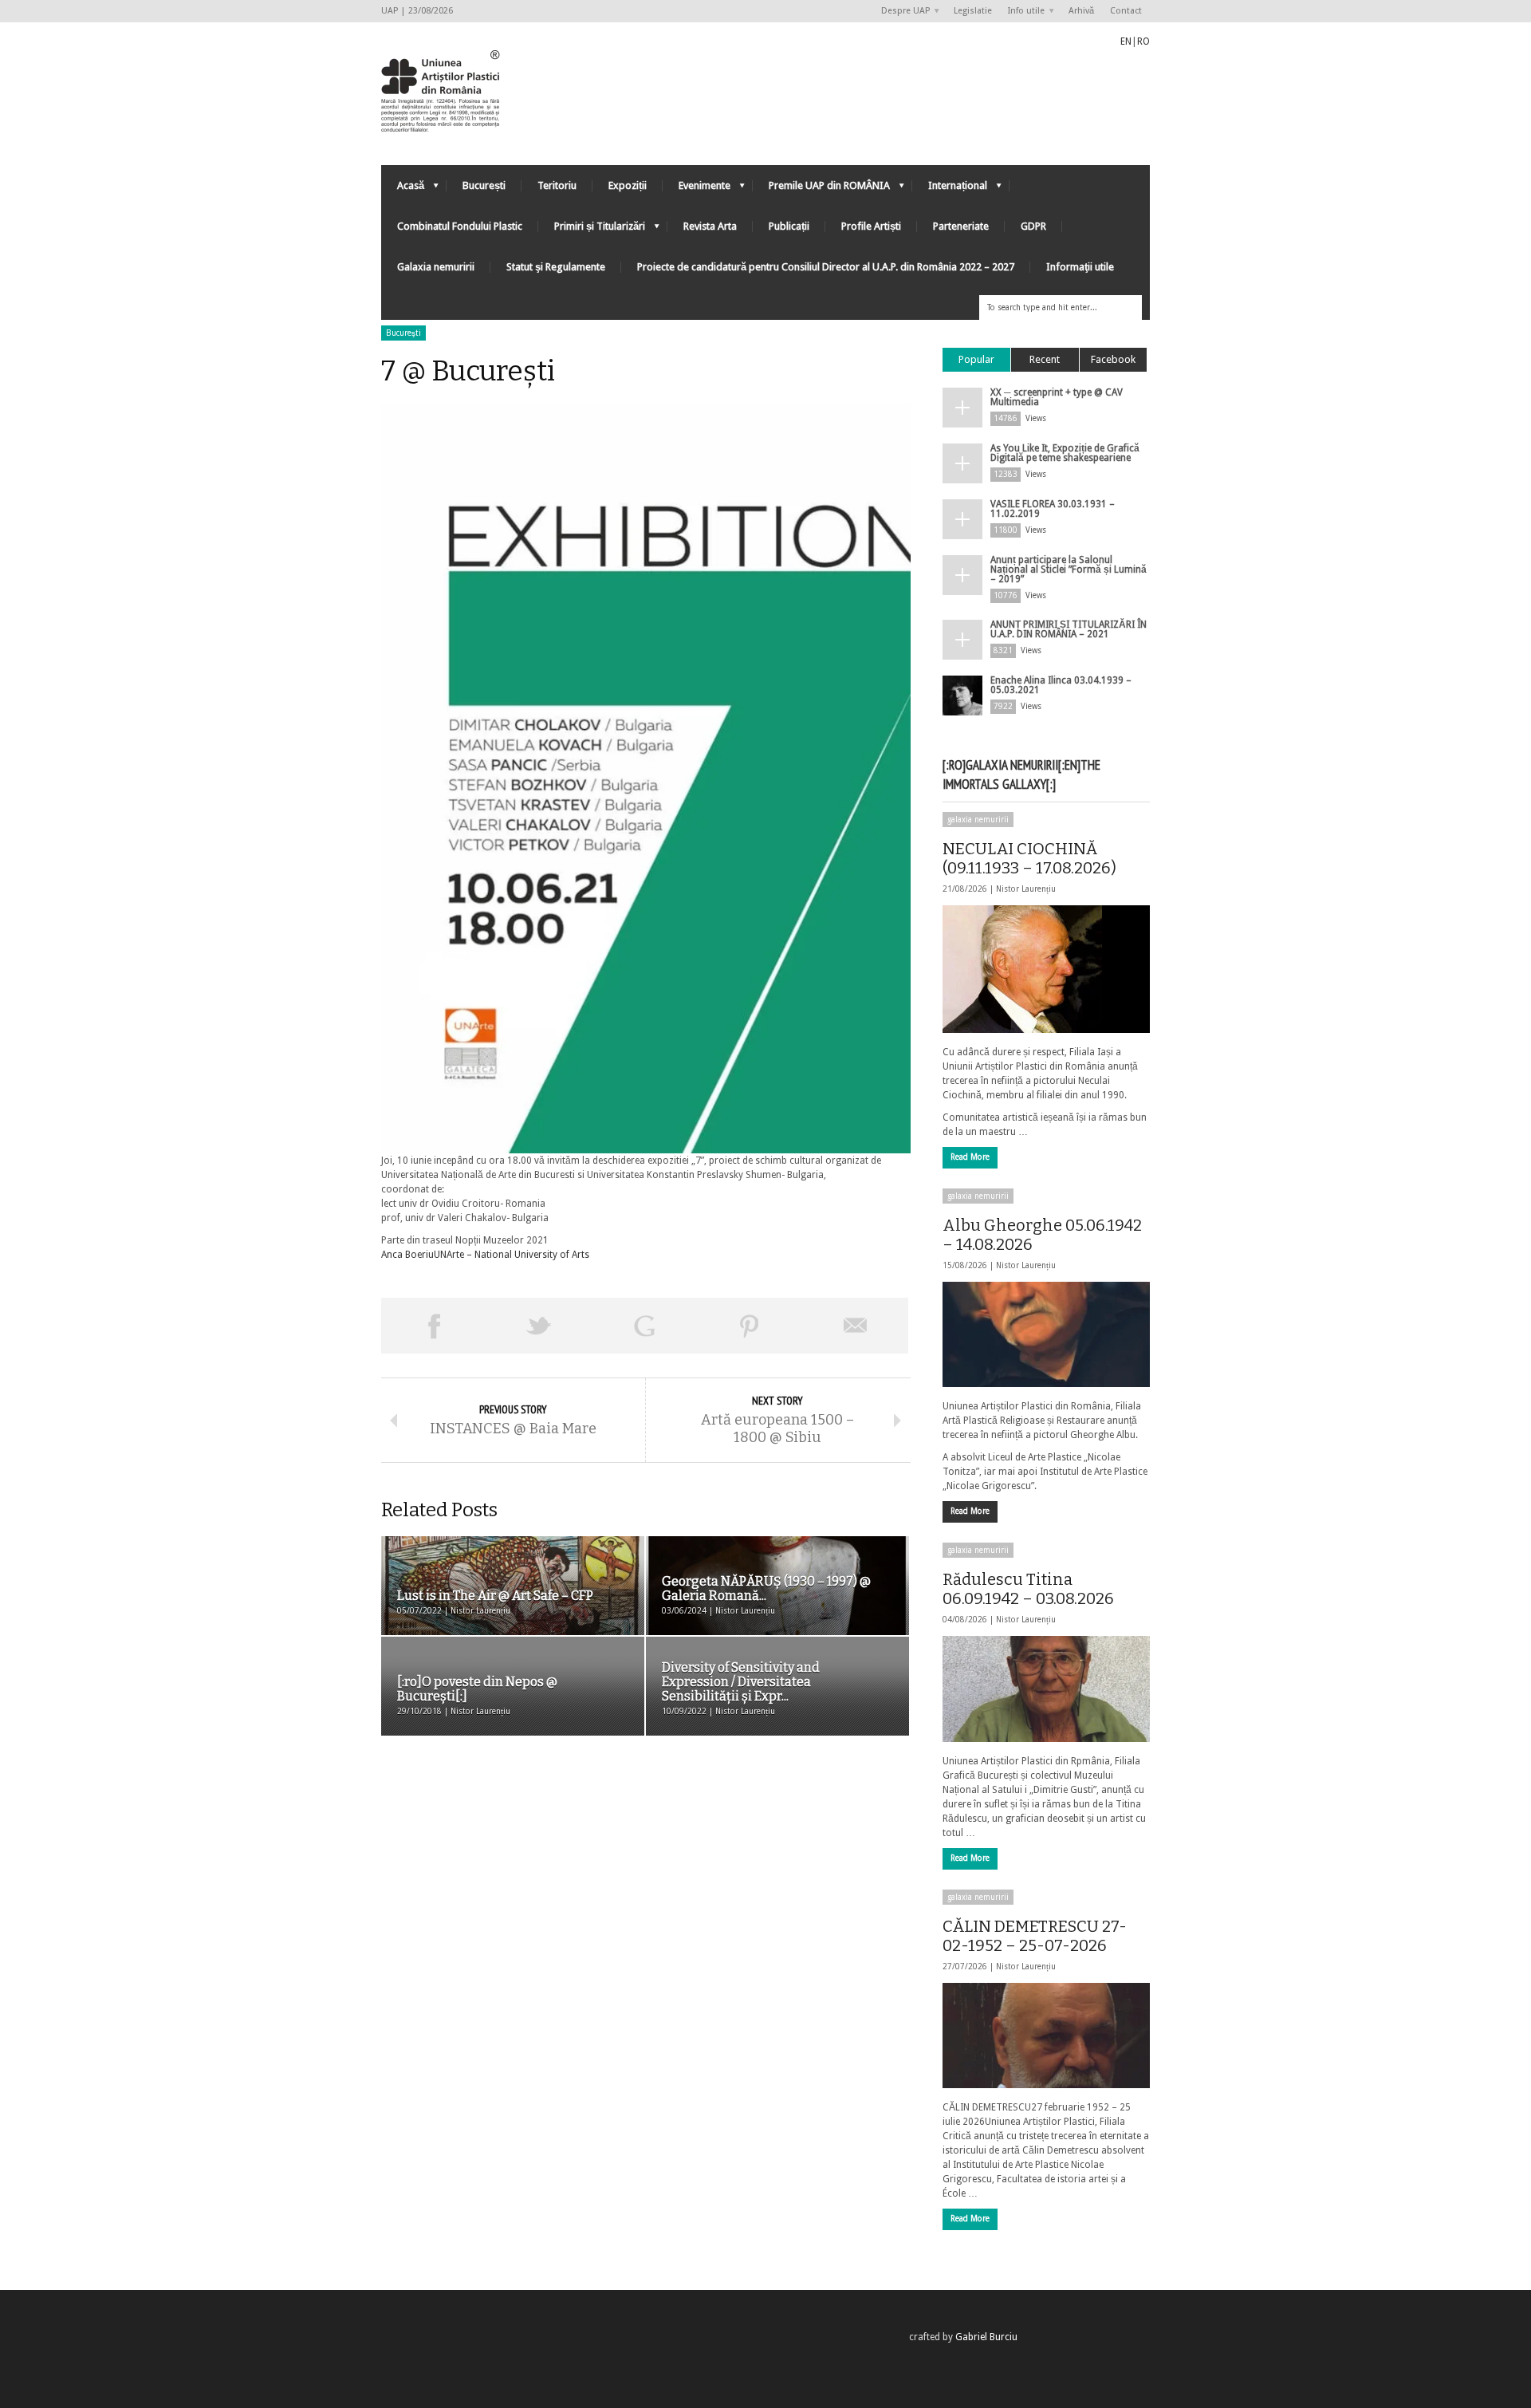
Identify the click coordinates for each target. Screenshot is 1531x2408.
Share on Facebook (434, 1326)
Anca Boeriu (407, 1255)
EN (1126, 41)
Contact (1126, 11)
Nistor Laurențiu (1026, 889)
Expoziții (628, 185)
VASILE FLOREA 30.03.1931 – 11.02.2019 (1053, 509)
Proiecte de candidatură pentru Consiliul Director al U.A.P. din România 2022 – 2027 (826, 267)
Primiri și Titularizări (592, 230)
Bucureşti (403, 333)
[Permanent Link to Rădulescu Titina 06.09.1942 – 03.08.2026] (1046, 1689)
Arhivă (1081, 11)
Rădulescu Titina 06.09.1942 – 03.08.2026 (1028, 1589)
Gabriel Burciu (986, 2337)
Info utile (1022, 12)
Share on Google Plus (644, 1326)
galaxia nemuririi (978, 820)
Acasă (403, 189)
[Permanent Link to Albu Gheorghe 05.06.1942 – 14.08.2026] (1046, 1334)
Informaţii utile (1080, 267)
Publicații (789, 226)
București (484, 185)
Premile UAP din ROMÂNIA (821, 189)
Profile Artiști (871, 226)
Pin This (750, 1326)
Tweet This (539, 1326)
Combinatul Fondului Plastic (460, 226)
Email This (856, 1326)
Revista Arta (710, 226)
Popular (976, 359)
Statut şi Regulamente (556, 267)
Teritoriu (557, 185)
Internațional (950, 189)
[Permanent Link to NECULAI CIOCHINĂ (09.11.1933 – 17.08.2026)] (1046, 969)
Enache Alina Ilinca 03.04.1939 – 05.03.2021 (1061, 685)
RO (1143, 41)
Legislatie (973, 11)
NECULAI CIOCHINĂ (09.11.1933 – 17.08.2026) (1029, 858)
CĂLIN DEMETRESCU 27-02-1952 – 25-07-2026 (1035, 1936)
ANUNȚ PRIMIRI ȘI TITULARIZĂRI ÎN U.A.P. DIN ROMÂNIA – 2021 (1069, 629)
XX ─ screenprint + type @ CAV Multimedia (1057, 397)
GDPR (1033, 226)
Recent (1045, 359)
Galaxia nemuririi (436, 267)
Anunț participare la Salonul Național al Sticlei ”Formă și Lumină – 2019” (1069, 569)
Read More (970, 1157)
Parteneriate (961, 226)
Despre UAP (901, 12)
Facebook (1113, 359)
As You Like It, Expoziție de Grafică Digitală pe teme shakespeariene (1065, 453)
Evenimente (697, 189)
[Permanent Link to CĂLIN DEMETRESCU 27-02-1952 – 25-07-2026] (1046, 2036)
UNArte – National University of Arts (512, 1255)
